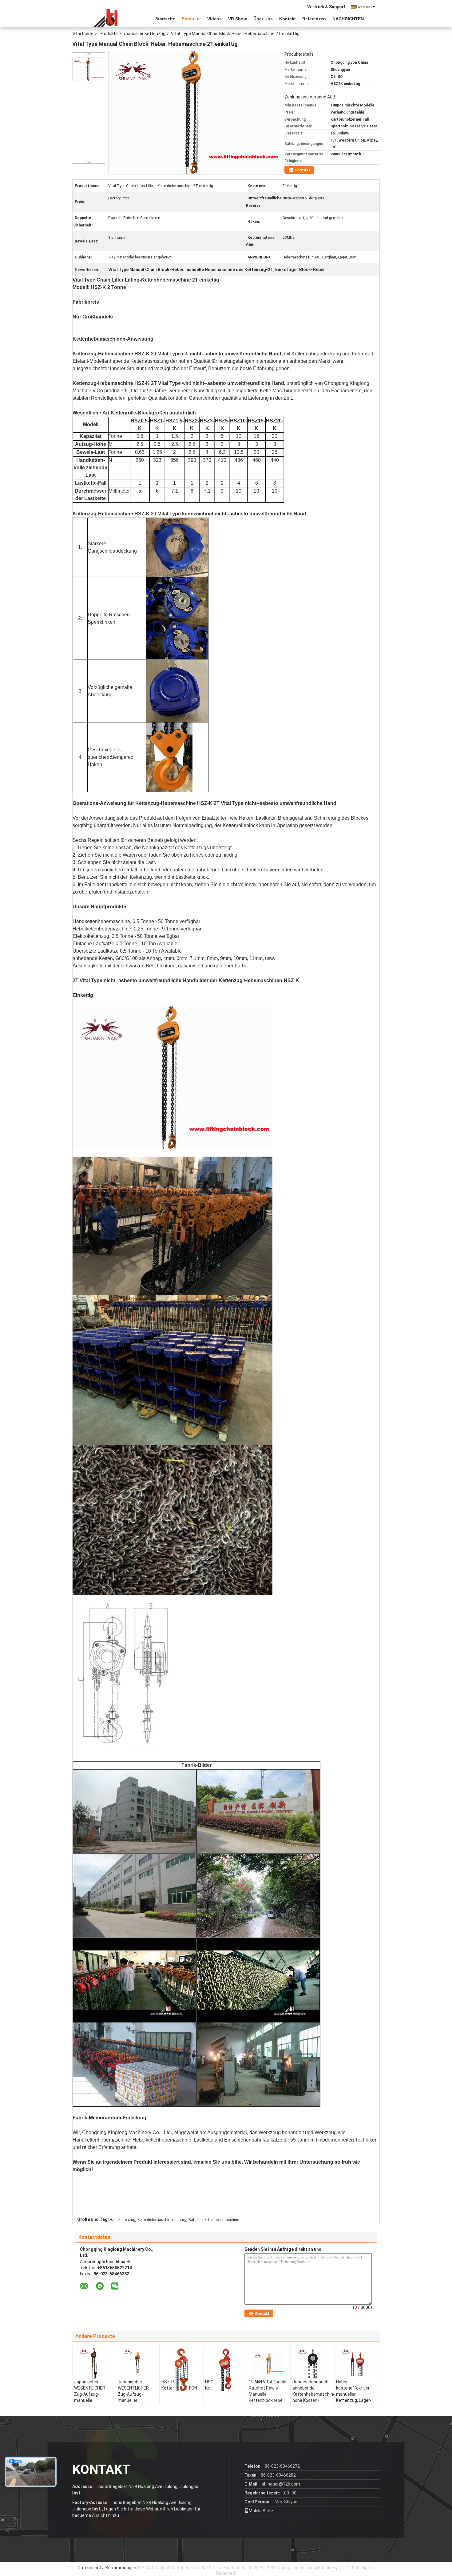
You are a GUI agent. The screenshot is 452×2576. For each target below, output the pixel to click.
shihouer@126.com (281, 2484)
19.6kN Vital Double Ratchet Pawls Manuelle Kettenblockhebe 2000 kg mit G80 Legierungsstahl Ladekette (268, 2400)
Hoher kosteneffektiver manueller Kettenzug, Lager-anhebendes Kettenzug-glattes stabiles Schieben (355, 2400)
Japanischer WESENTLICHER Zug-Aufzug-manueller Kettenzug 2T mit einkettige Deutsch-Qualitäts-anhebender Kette (137, 2403)
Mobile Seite (261, 2511)
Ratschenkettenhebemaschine (214, 2220)
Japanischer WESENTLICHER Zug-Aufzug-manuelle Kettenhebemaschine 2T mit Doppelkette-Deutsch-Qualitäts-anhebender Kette (95, 2403)
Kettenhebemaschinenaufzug (162, 2220)
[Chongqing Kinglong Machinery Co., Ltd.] (106, 18)
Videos (214, 19)
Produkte (191, 19)
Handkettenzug (123, 2220)
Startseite (165, 19)
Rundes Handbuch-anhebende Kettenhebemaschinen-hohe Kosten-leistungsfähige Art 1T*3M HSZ (313, 2397)
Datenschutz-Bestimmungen (107, 2568)
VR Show (238, 19)
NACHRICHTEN (348, 19)
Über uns (263, 19)
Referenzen (314, 19)
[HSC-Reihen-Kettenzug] (225, 2370)
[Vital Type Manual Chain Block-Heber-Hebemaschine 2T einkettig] (89, 69)
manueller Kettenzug (145, 34)
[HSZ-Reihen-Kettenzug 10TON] (181, 2370)
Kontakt (287, 19)
